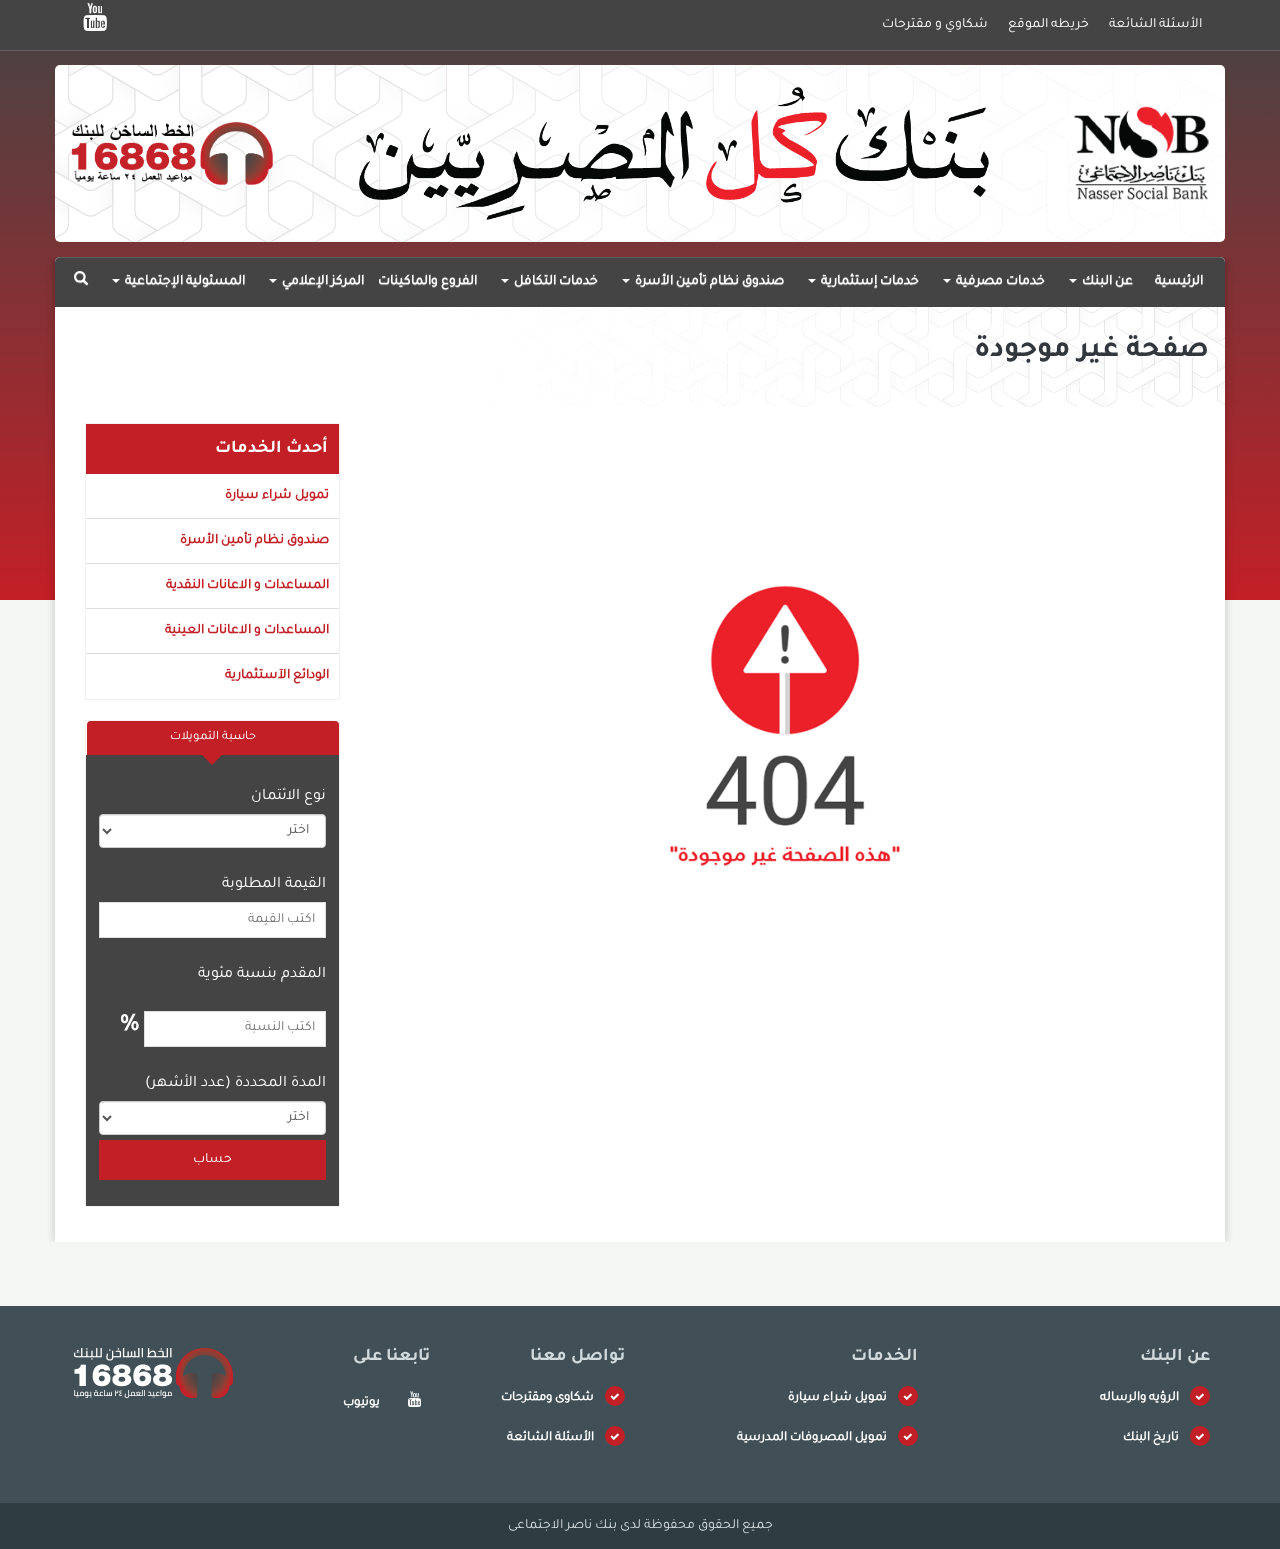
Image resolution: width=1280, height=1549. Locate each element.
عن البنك (1106, 282)
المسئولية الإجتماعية (183, 282)
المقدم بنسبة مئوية (262, 975)
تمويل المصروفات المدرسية (812, 1438)
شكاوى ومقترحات (547, 1398)
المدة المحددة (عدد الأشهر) (235, 1084)
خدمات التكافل (554, 282)
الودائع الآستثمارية (277, 676)
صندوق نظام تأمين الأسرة (708, 282)
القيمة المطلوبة (274, 885)
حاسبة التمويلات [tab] (213, 737)
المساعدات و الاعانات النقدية (247, 586)
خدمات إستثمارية (868, 282)
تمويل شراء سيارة (277, 496)
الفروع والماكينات (427, 282)
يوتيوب (361, 1403)
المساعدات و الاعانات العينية (247, 631)
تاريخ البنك (1151, 1438)
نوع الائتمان (288, 797)
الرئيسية (1179, 282)
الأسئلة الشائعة (550, 1438)
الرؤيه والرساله (1139, 1398)
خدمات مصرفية (999, 282)
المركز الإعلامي (321, 282)
